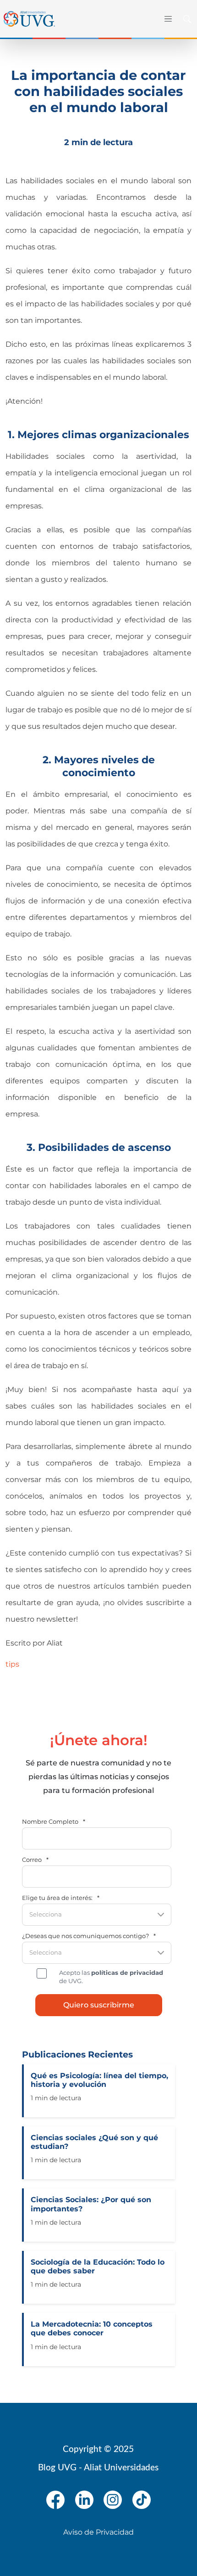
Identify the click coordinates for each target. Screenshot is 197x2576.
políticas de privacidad (127, 1973)
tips (12, 1664)
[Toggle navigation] (167, 19)
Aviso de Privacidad (98, 2532)
